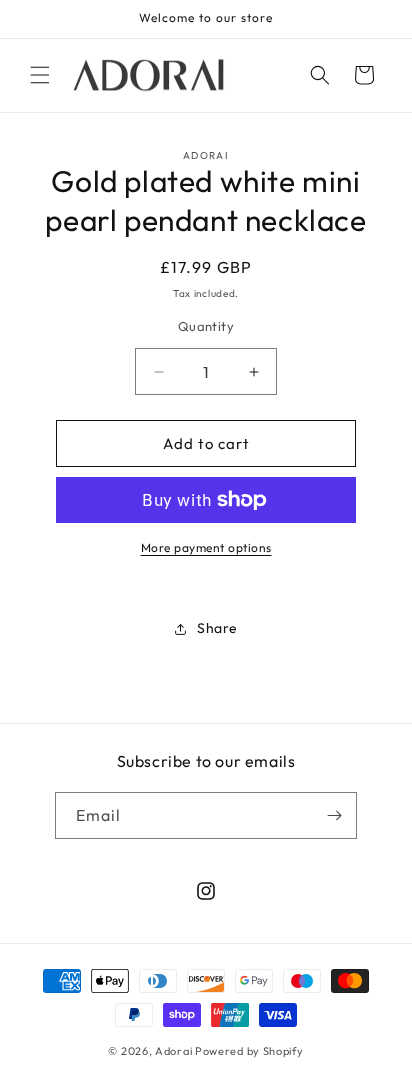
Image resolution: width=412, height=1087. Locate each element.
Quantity (206, 326)
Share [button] (217, 628)
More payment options (206, 547)
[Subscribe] (334, 815)
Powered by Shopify (249, 1051)
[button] (40, 75)
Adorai (173, 1051)
